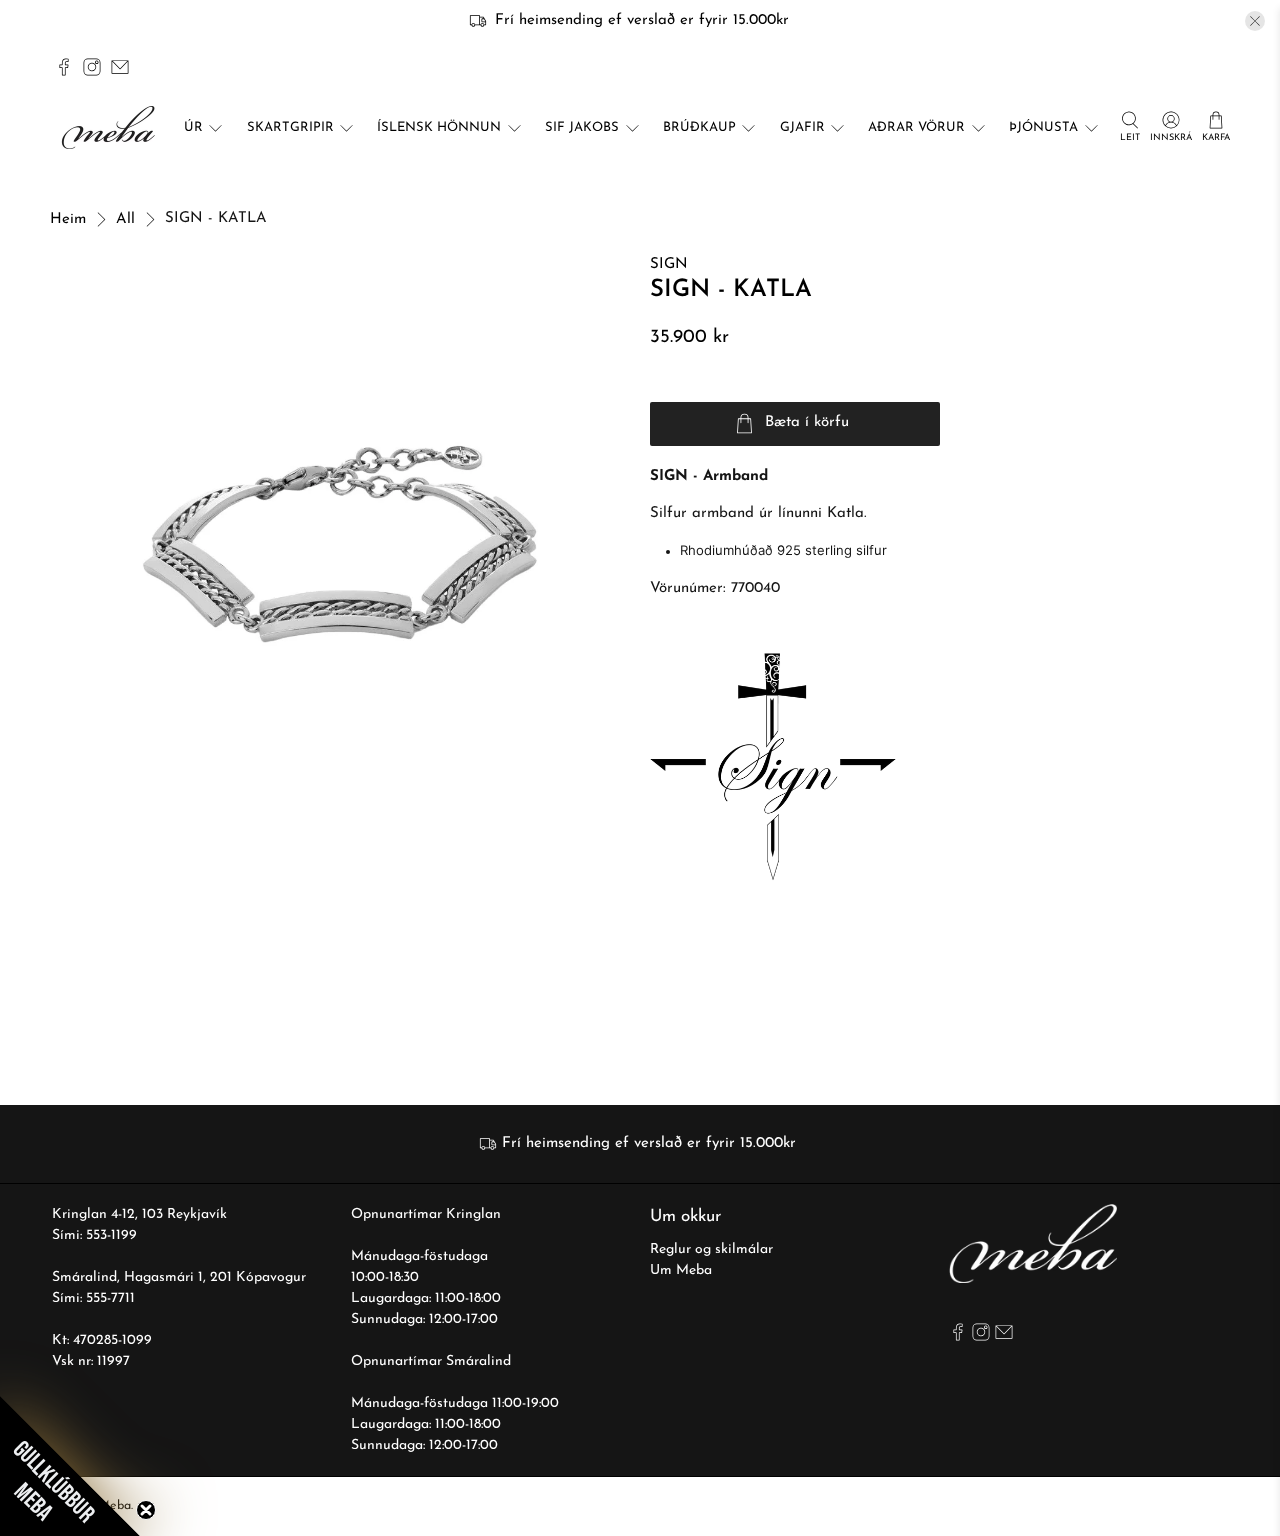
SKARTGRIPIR (290, 127)
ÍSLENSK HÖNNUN (439, 127)
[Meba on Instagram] (92, 67)
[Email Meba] (120, 67)
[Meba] (111, 127)
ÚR (193, 127)
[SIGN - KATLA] (340, 544)
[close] (1255, 21)
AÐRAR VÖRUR (916, 127)
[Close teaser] (146, 1510)
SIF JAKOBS (582, 127)
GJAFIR (802, 127)
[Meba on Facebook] (64, 67)
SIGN (669, 264)
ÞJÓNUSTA (1043, 127)
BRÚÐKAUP (699, 127)
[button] (70, 1466)
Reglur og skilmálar (711, 1249)
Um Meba (681, 1270)
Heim (68, 219)
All (125, 219)
